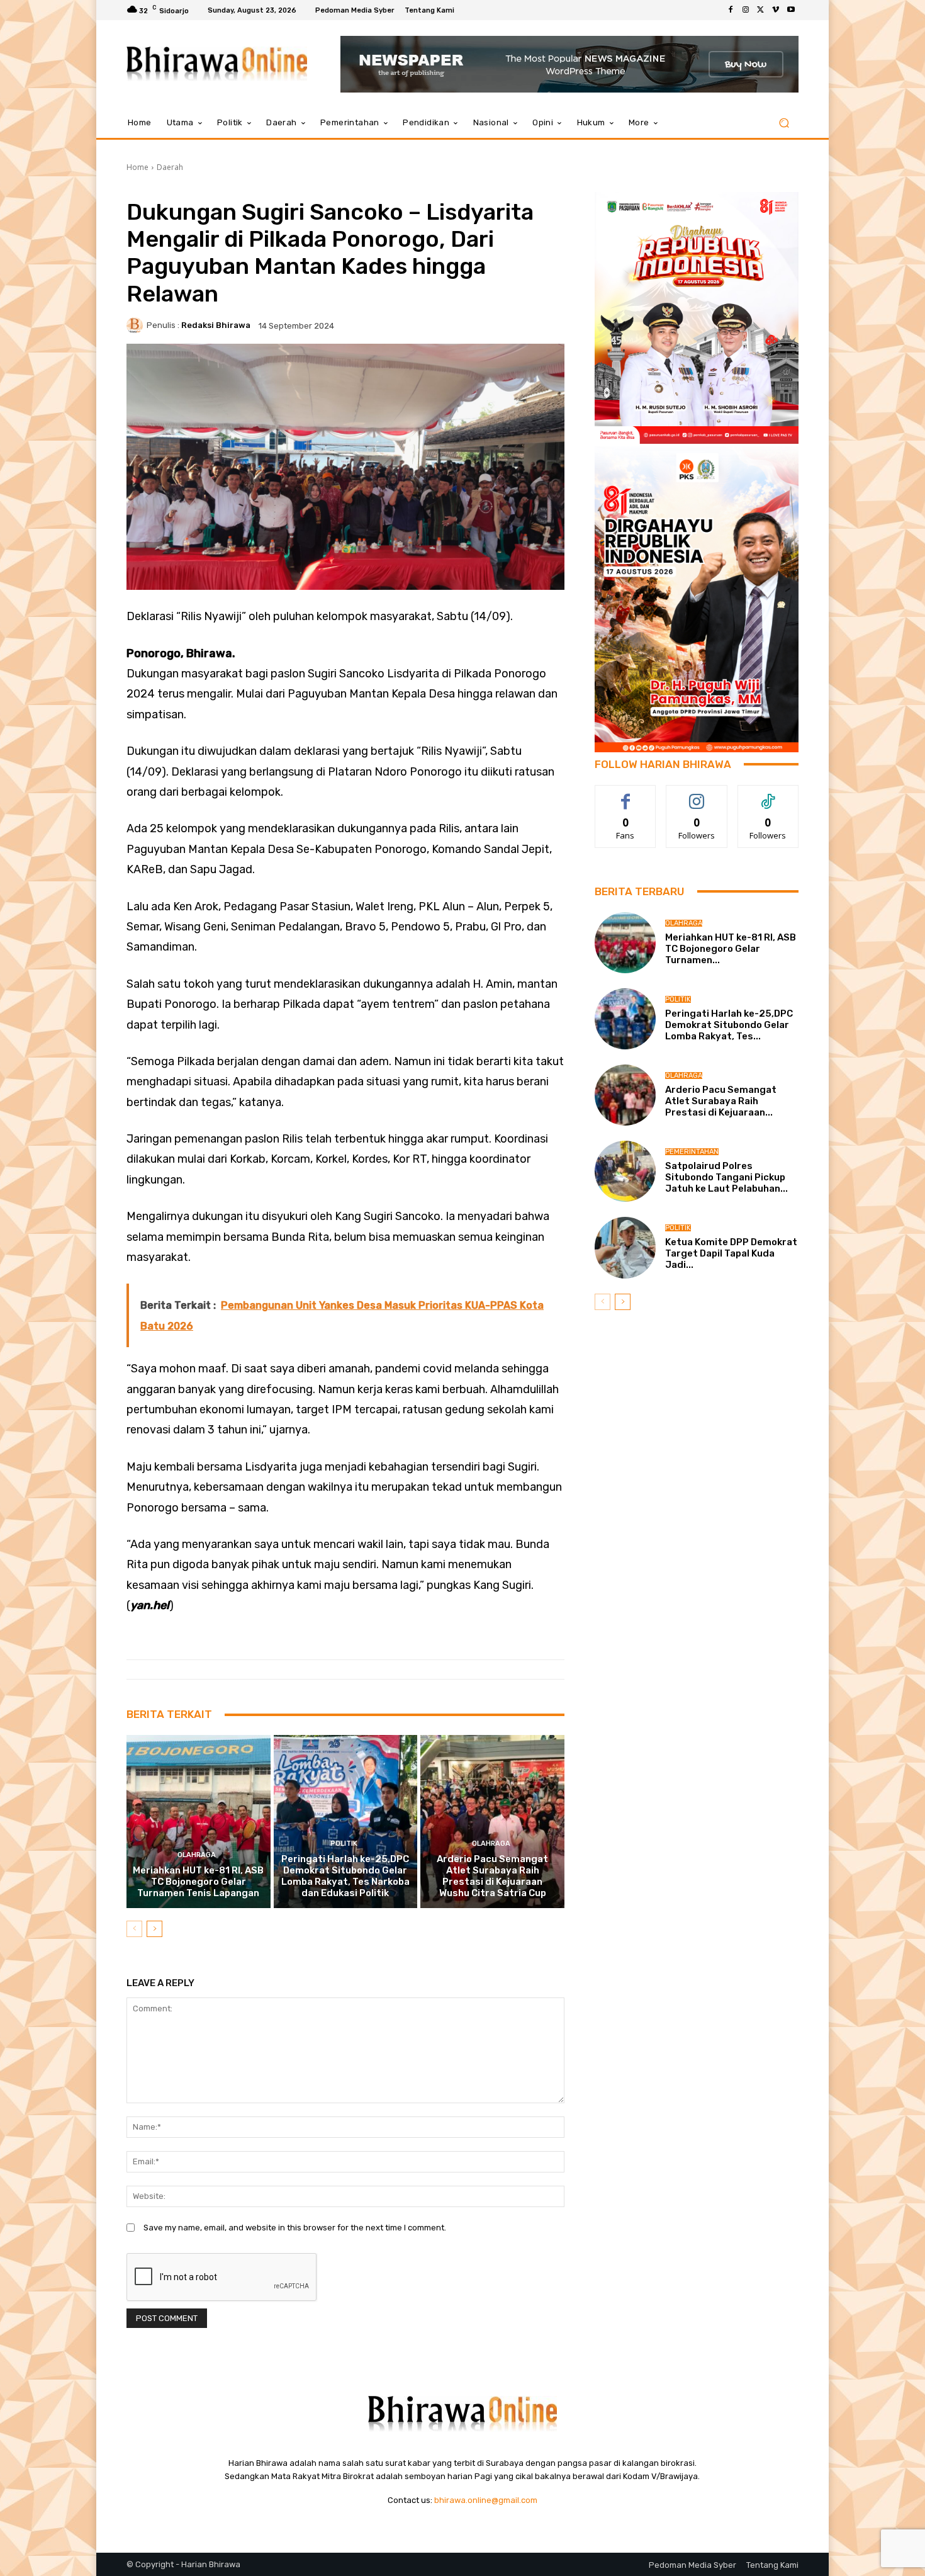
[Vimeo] (776, 10)
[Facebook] (731, 10)
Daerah (170, 167)
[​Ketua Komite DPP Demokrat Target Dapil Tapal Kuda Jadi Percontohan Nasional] (625, 1247)
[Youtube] (791, 10)
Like (626, 795)
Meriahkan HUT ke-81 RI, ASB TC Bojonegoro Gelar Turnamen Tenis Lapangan (198, 1882)
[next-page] (154, 1929)
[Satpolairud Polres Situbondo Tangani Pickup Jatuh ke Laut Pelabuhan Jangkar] (625, 1171)
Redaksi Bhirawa (216, 325)
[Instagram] (746, 10)
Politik (344, 1844)
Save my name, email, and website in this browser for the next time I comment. (295, 2228)
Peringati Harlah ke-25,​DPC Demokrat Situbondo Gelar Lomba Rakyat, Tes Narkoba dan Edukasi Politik (345, 1876)
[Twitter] (761, 10)
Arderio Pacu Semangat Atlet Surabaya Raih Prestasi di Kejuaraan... (721, 1101)
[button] (784, 123)
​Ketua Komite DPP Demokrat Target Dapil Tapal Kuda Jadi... (731, 1253)
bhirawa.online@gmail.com (486, 2500)
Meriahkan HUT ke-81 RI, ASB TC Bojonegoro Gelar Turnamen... (731, 949)
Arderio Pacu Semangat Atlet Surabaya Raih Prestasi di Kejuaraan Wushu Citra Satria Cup (492, 1876)
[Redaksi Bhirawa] (137, 325)
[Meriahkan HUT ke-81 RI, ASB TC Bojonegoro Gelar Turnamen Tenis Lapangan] (199, 1821)
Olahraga (197, 1855)
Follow (697, 795)
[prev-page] (134, 1929)
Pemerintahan (692, 1152)
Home (137, 167)
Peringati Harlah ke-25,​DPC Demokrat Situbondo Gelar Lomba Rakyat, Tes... (729, 1025)
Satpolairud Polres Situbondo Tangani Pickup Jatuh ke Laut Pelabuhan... (726, 1177)
